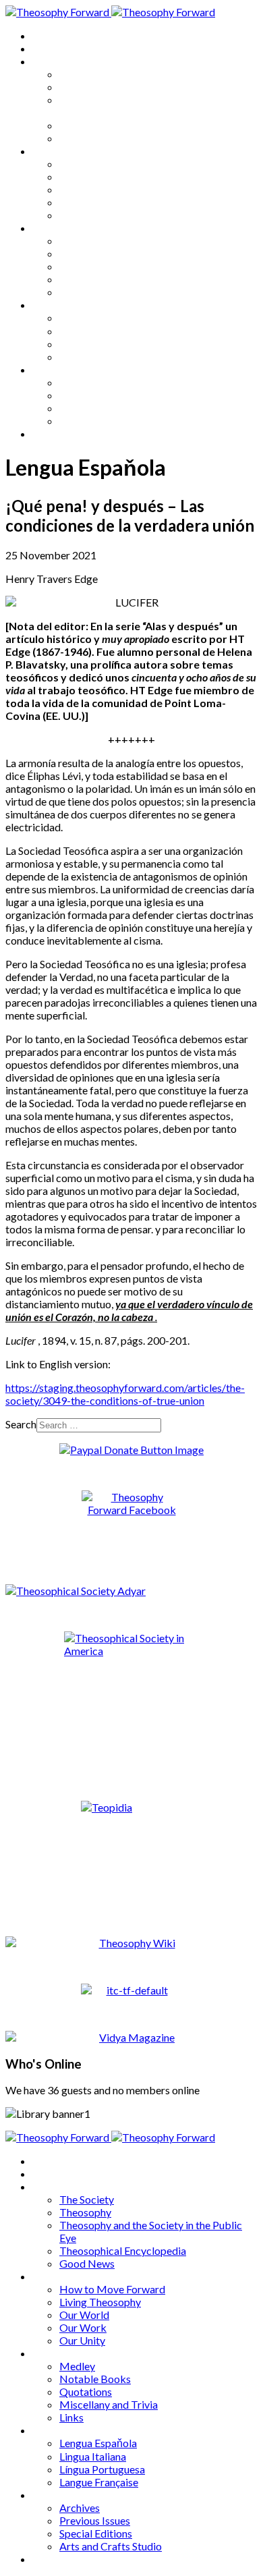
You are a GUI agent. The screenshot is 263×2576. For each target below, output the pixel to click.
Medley (77, 241)
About (47, 48)
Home (47, 35)
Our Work (83, 202)
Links (71, 292)
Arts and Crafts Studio (111, 421)
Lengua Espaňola (98, 317)
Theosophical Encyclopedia (123, 125)
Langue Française (99, 357)
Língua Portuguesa (102, 344)
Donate (50, 433)
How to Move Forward (112, 164)
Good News (87, 138)
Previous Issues (95, 395)
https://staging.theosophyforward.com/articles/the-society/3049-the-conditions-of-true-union (125, 1394)
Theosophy (85, 87)
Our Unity (82, 215)
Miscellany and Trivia (109, 279)
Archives (53, 369)
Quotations (86, 266)
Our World (84, 189)
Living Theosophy (100, 176)
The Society (87, 74)
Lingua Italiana (93, 331)
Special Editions (96, 408)
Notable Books (95, 253)
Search (21, 1424)
